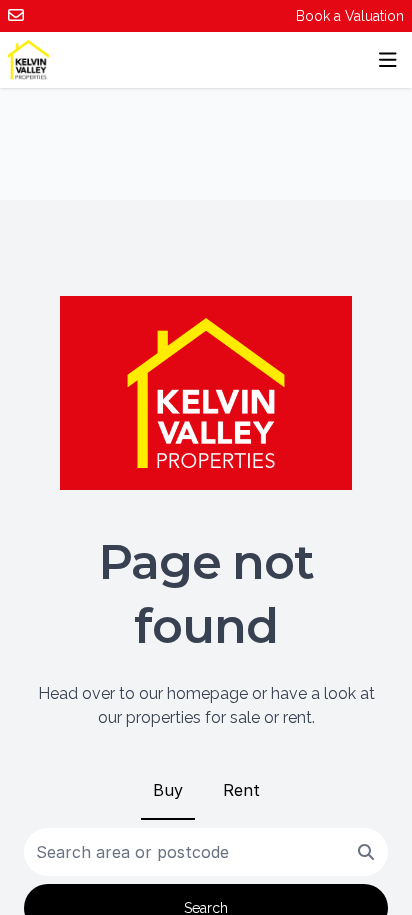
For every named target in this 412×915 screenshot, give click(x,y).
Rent (241, 790)
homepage (207, 693)
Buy (168, 790)
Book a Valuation (350, 16)
